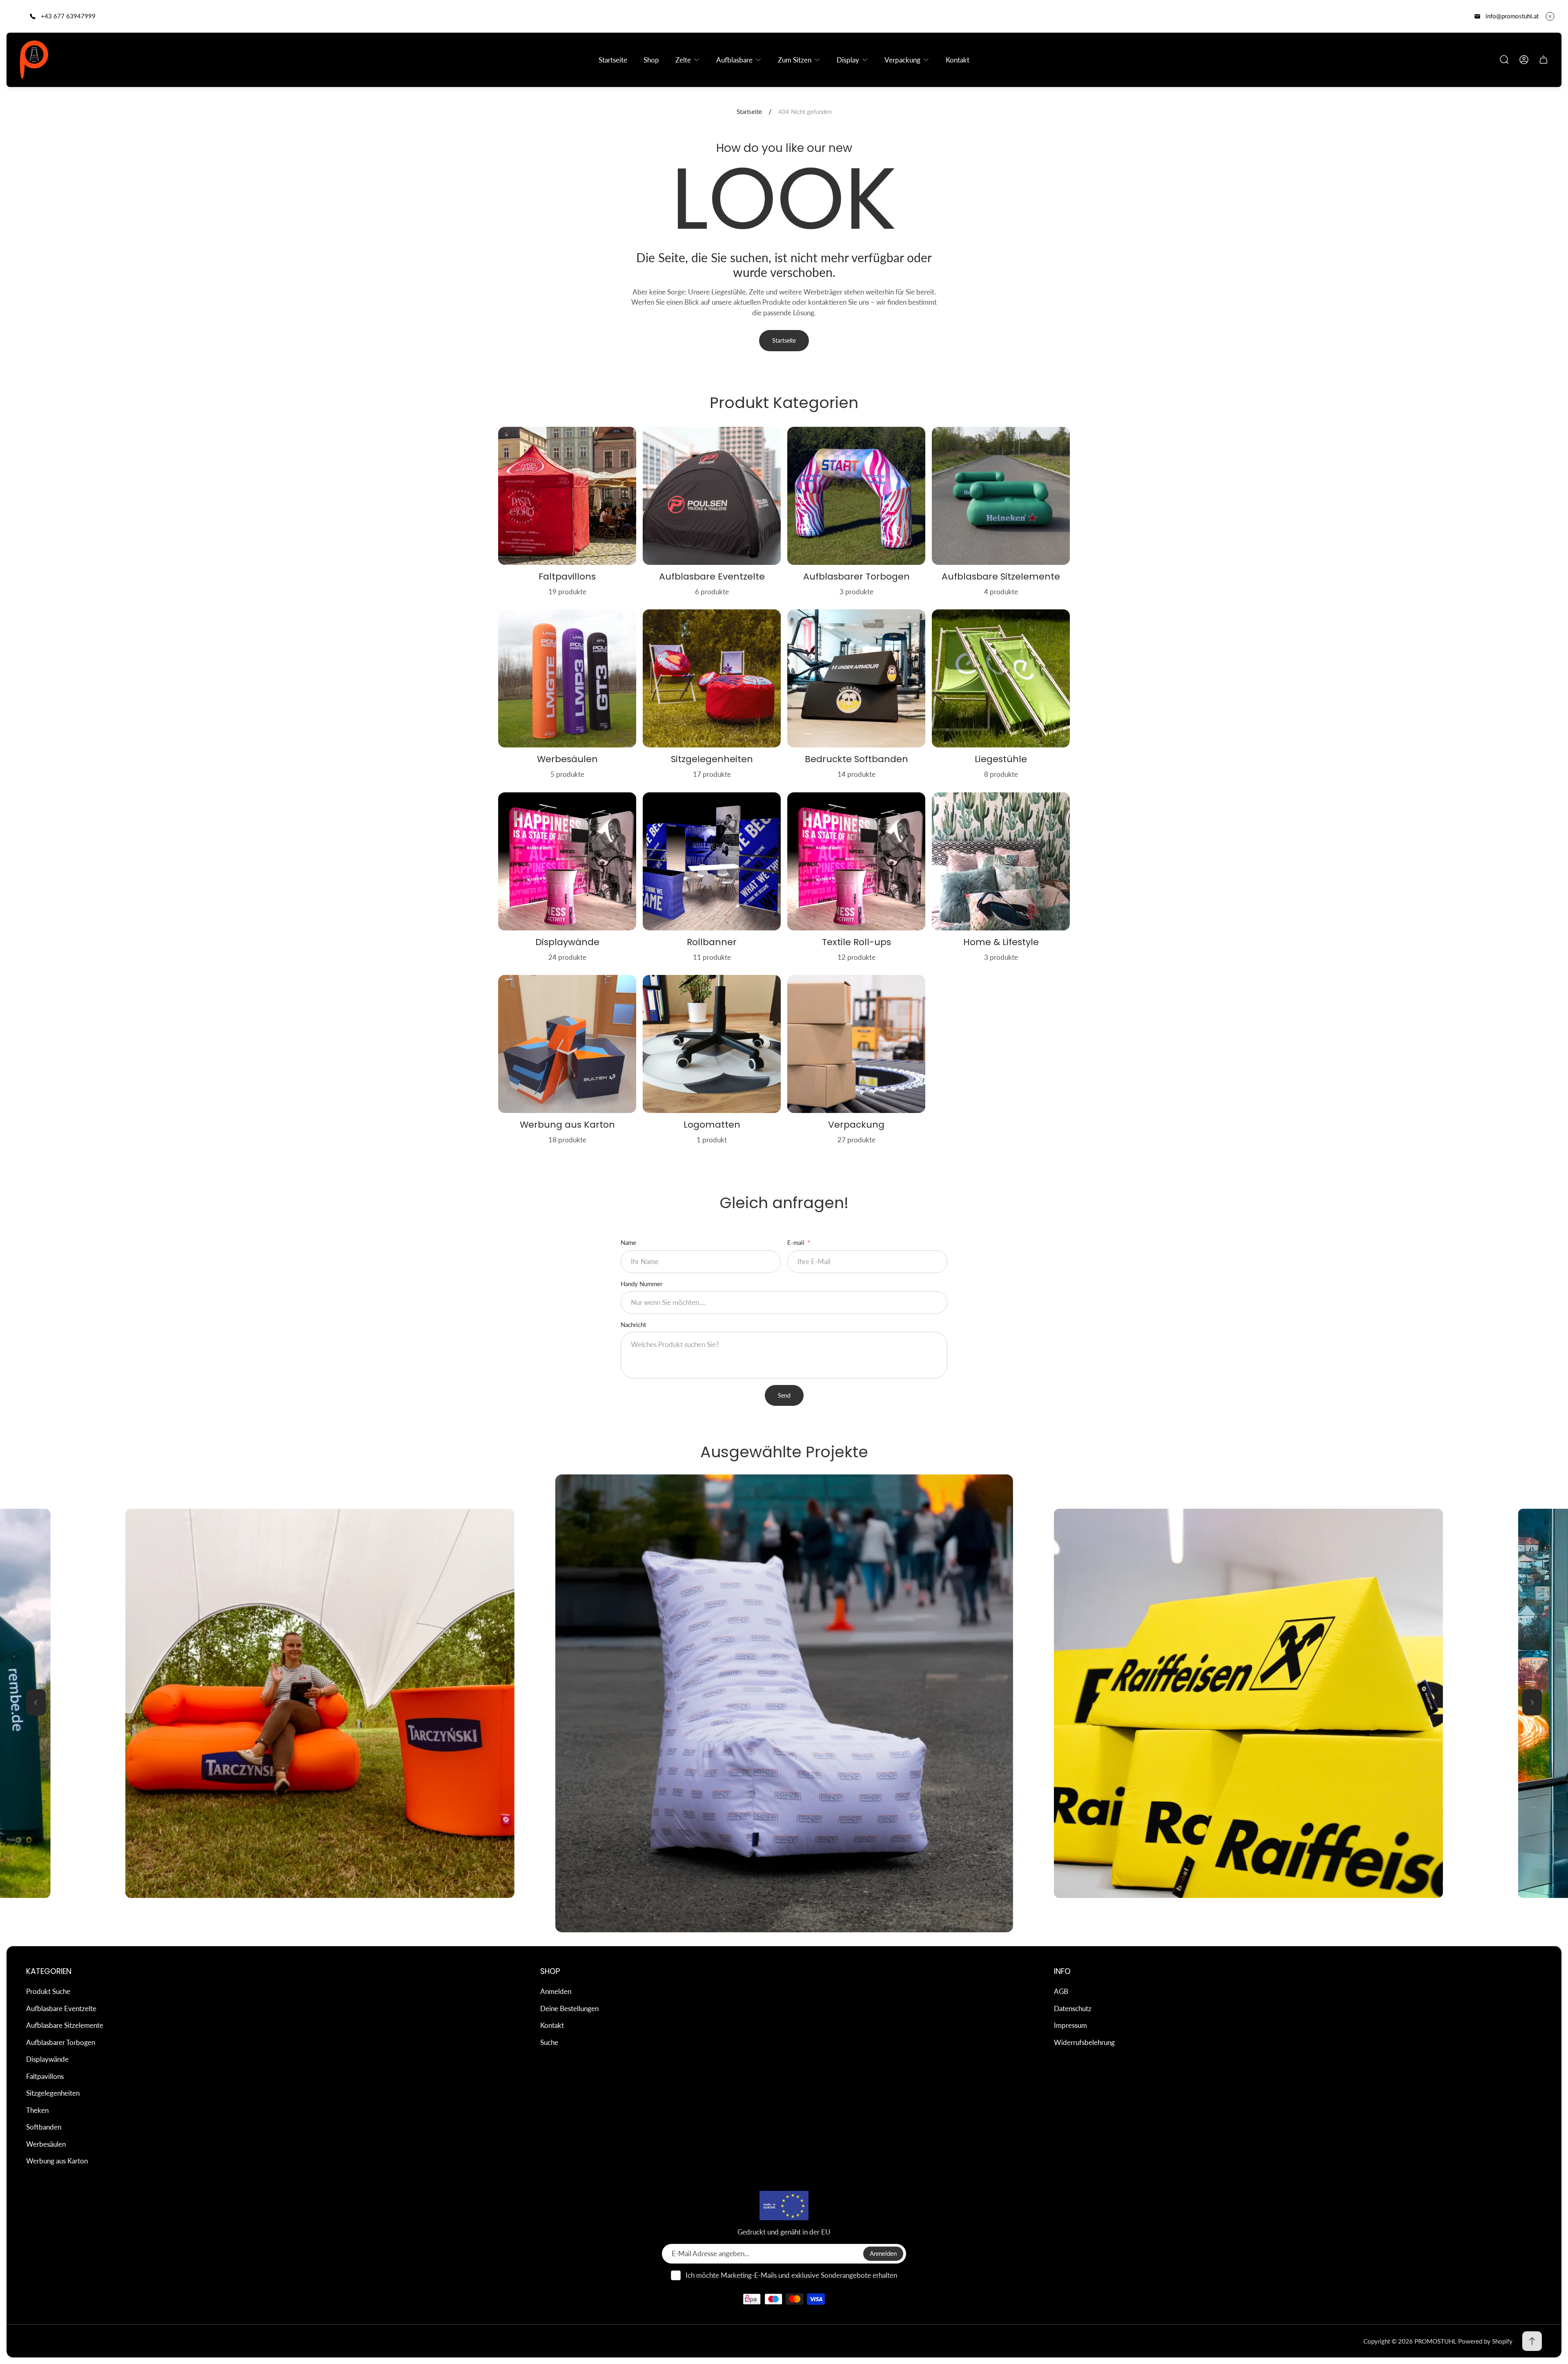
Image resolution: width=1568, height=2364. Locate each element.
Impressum (1070, 2025)
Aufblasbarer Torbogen (61, 2042)
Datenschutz (1073, 2008)
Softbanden (44, 2127)
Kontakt (552, 2025)
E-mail (797, 1242)
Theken (37, 2110)
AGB (1061, 1991)
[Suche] (1504, 60)
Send (784, 1395)
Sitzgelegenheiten (53, 2093)
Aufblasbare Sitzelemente (65, 2025)
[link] (784, 1703)
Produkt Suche (48, 1991)
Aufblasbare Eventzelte (61, 2008)
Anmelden (556, 1991)
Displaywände (47, 2059)
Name (628, 1242)
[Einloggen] (1524, 60)
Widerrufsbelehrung (1084, 2042)
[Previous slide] (36, 1702)
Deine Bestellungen (569, 2008)
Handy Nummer (641, 1284)
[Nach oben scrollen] (1532, 2341)
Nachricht (633, 1325)
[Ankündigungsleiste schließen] (1550, 16)
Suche (549, 2042)
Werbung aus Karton (57, 2161)
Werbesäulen (46, 2144)
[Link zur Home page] (784, 2206)
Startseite (749, 112)
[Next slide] (1532, 1702)
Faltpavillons (45, 2076)
